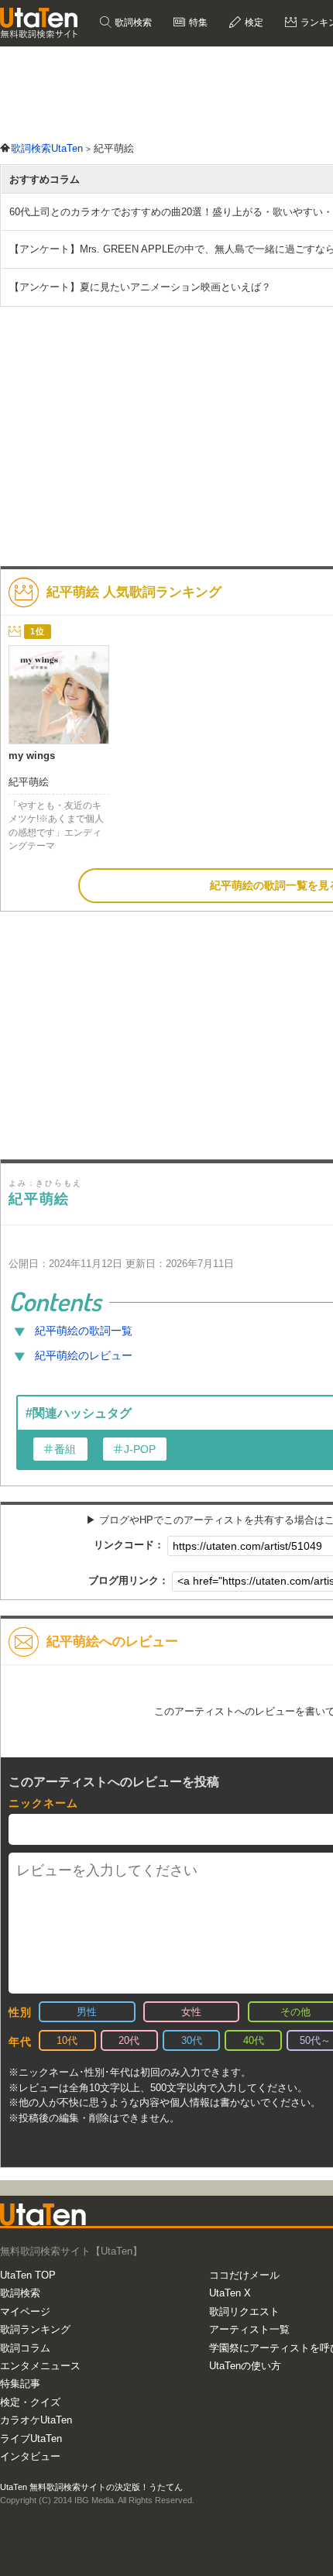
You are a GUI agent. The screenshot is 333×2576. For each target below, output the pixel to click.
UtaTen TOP (28, 2275)
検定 (253, 22)
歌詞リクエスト (244, 2312)
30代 (192, 2040)
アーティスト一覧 (249, 2329)
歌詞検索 (132, 22)
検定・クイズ (30, 2402)
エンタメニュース (40, 2366)
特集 (197, 22)
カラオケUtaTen (36, 2420)
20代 (129, 2040)
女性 (191, 2012)
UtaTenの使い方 (245, 2366)
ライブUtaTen (31, 2439)
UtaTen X (230, 2293)
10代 (67, 2040)
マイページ (25, 2312)
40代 (254, 2040)
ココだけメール (244, 2275)
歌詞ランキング (35, 2329)
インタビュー (30, 2456)
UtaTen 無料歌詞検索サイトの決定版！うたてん (91, 2487)
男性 (87, 2012)
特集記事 (20, 2384)
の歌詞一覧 (84, 1331)
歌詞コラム (25, 2348)
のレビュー (84, 1355)
